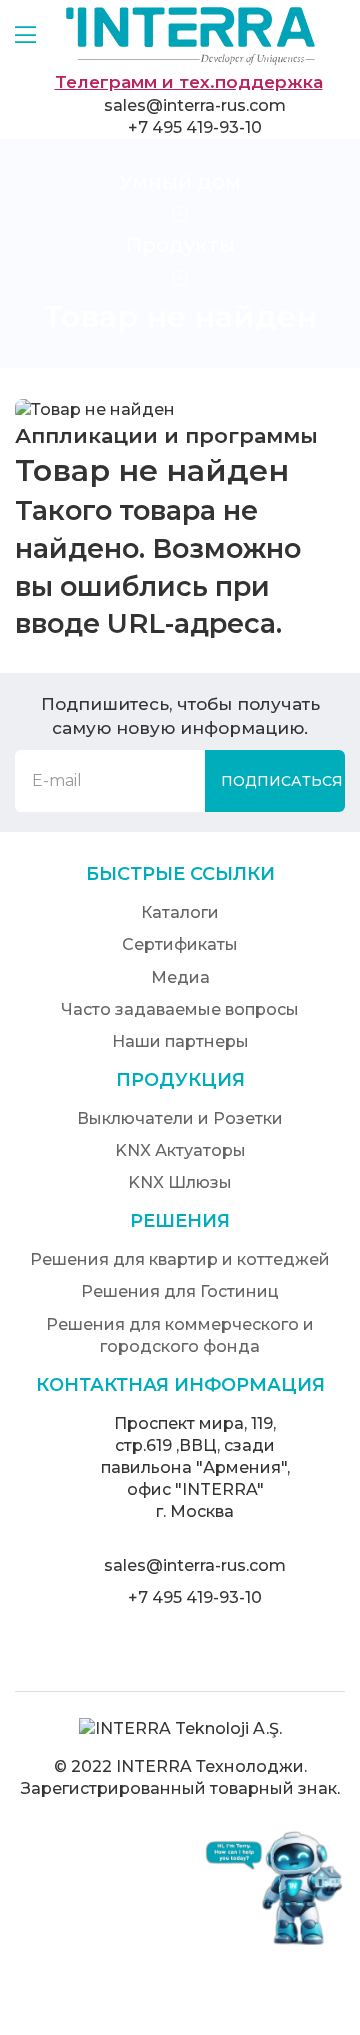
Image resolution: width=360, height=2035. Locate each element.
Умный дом (180, 182)
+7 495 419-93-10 (195, 127)
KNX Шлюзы (180, 1182)
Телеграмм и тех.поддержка (189, 82)
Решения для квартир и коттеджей (180, 1259)
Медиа (180, 977)
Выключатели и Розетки (180, 1118)
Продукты (180, 245)
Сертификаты (180, 944)
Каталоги (180, 912)
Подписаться (282, 781)
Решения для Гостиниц (180, 1291)
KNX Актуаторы (180, 1150)
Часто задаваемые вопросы (180, 1009)
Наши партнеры (180, 1041)
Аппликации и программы (166, 435)
